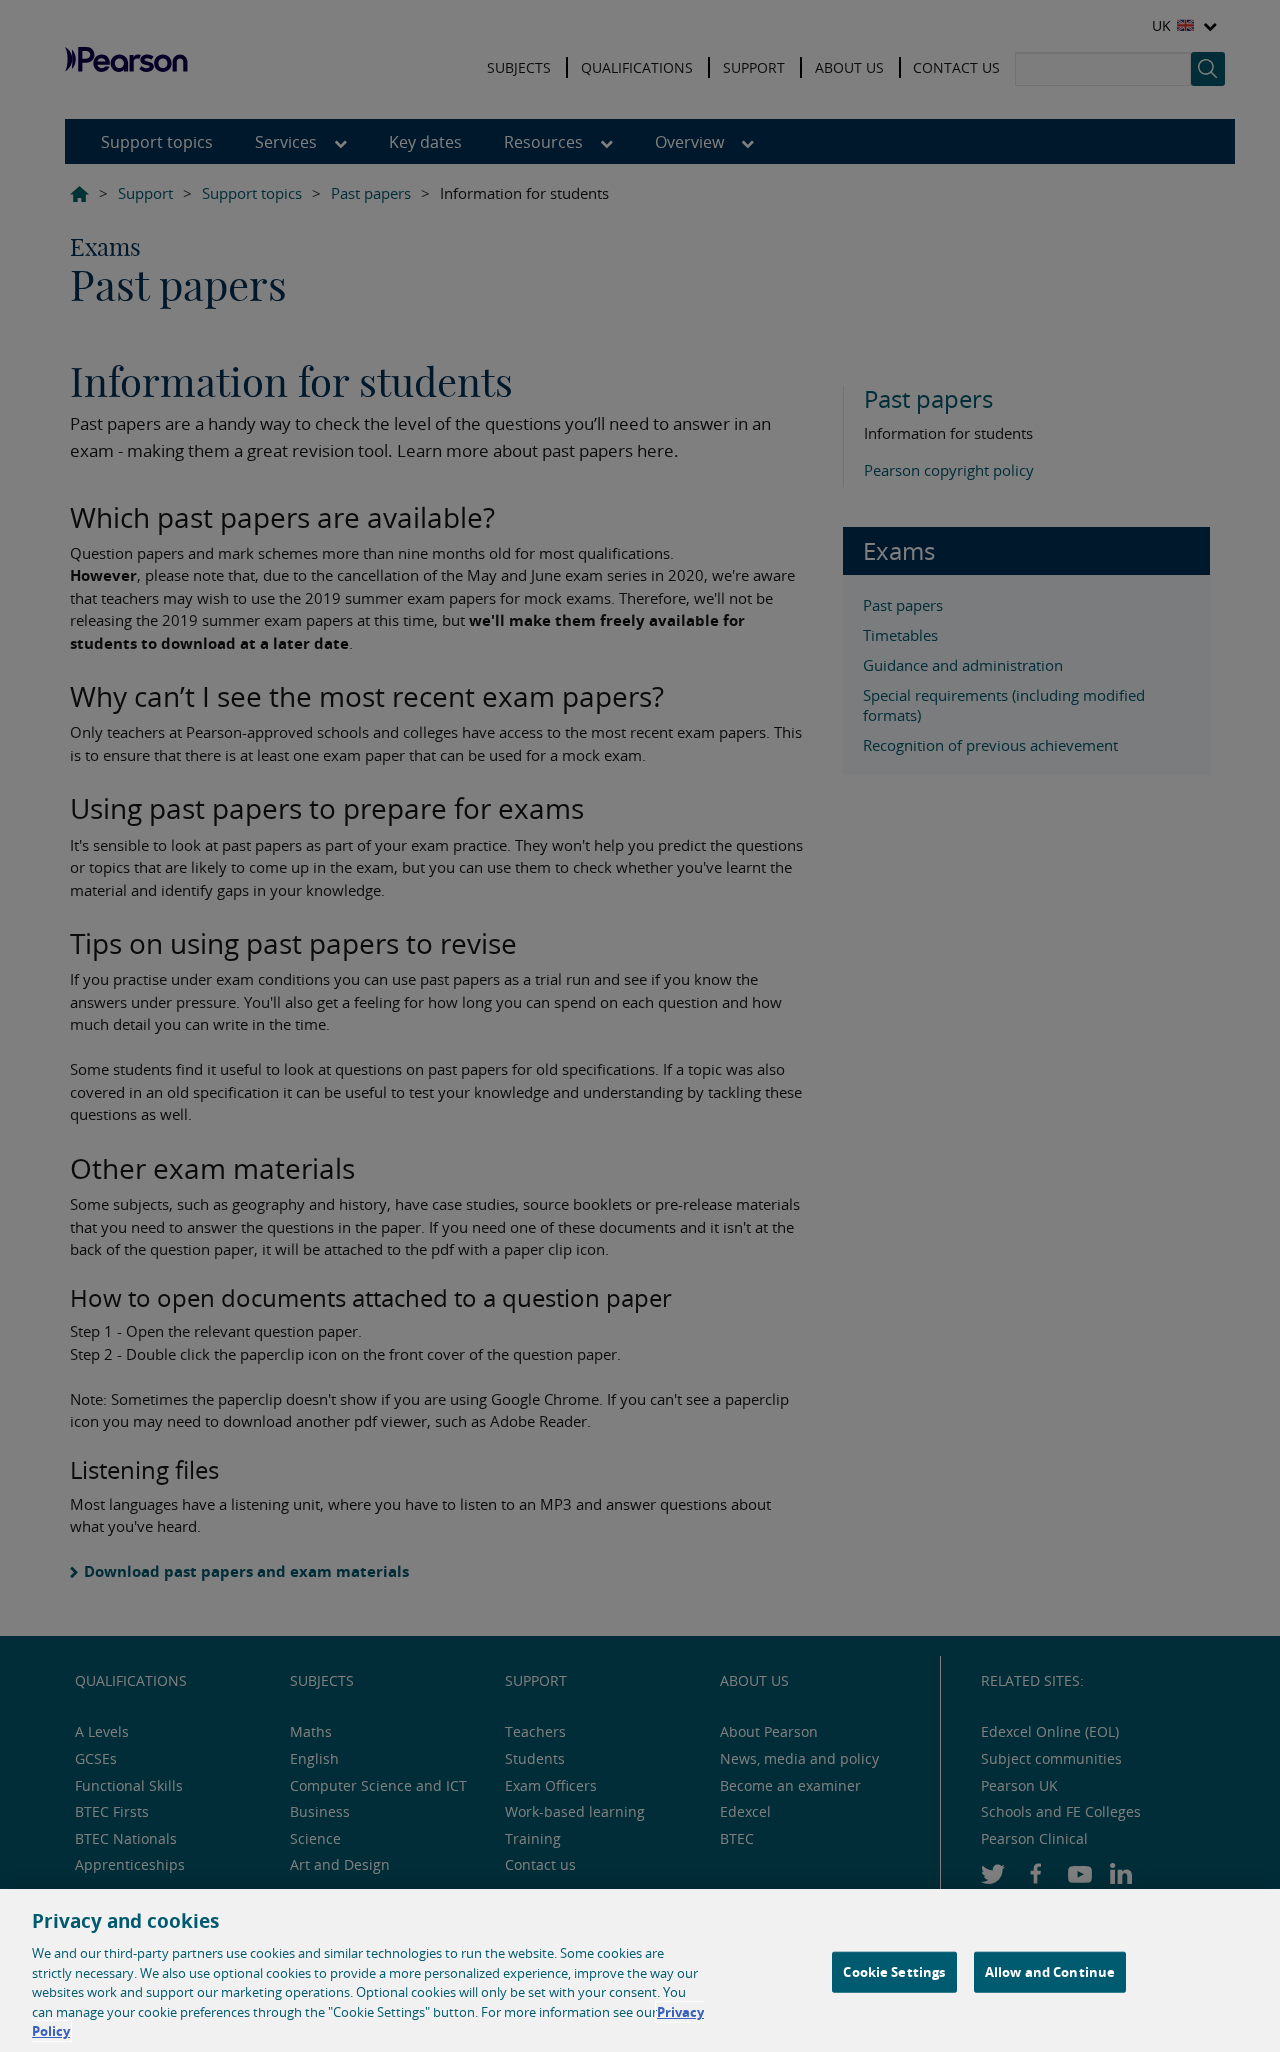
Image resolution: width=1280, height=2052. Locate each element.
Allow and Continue (1050, 1971)
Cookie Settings (894, 1971)
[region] (640, 1970)
